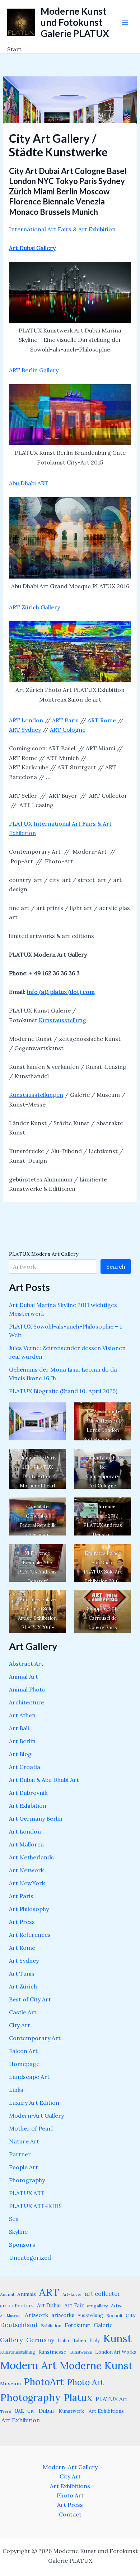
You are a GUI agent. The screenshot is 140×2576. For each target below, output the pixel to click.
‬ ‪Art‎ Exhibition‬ (20, 2420)
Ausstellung (90, 2315)
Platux (78, 2397)
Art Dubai (49, 2305)
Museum (10, 2383)
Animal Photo (27, 1689)
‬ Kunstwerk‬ (71, 2411)
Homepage (24, 2064)
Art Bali (19, 1728)
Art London (25, 1831)
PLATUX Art (111, 2399)
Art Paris (21, 1896)
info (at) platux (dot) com (61, 992)
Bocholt (114, 2315)
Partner (20, 2154)
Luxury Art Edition (34, 2103)
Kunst (117, 2338)
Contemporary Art (35, 2038)
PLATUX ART (27, 2193)
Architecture (27, 1702)
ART (15, 720)
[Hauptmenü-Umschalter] (125, 23)
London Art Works (116, 2352)
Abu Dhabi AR (27, 483)
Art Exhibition (28, 1806)
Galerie (103, 2325)
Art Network (26, 1870)
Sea (14, 2219)
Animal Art (24, 1676)
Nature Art (24, 2141)
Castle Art (23, 2012)
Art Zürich (23, 1986)
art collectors (17, 2306)
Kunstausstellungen (36, 1095)
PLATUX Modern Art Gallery (44, 1254)
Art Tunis (22, 1973)
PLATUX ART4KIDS (35, 2206)
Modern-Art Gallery (36, 2115)
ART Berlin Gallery (34, 370)
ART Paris (65, 720)
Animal (7, 2294)
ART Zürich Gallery (34, 607)
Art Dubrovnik (28, 1793)
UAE (19, 2411)
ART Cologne (68, 730)
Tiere (6, 2411)
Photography (27, 2180)
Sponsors (22, 2245)
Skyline (18, 2232)
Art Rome (22, 1948)
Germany (40, 2340)
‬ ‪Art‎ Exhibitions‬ (106, 2411)
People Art (24, 2167)
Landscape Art (29, 2077)
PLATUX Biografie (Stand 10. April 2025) (63, 1391)
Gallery (11, 2340)
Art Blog (20, 1754)
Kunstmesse (52, 2352)
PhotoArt (44, 2382)
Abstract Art (26, 1664)
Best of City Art (30, 1999)
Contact (70, 2514)
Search (116, 1266)
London (32, 720)
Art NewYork (27, 1883)
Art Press (22, 1922)
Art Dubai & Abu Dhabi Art (44, 1780)
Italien (79, 2340)
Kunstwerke (81, 2352)
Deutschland (19, 2325)
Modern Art (28, 2365)
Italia (63, 2340)
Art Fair (74, 2305)
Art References (30, 1935)
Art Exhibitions (70, 2486)
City (130, 2315)
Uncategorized (30, 2257)
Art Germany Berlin (36, 1818)
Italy (95, 2340)
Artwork (36, 2315)
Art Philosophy (29, 1909)
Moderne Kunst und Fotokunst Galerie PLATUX (75, 22)
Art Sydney (24, 1961)
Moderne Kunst (96, 2365)
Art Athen (22, 1715)
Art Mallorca (26, 1844)
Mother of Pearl (31, 2128)
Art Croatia (25, 1767)
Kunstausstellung (62, 1020)
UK (31, 2411)
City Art (20, 2025)
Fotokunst (78, 2325)
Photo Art (85, 2382)
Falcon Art (23, 2051)
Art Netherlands (31, 1857)
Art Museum (11, 2316)
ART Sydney (25, 730)
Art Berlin (22, 1741)
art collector (103, 2294)
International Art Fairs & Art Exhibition (62, 229)
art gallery (97, 2306)
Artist (117, 2306)
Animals (27, 2294)
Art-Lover (72, 2294)
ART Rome (102, 720)
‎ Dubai (45, 2411)
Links (16, 2090)
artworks (63, 2315)
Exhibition (51, 2325)
